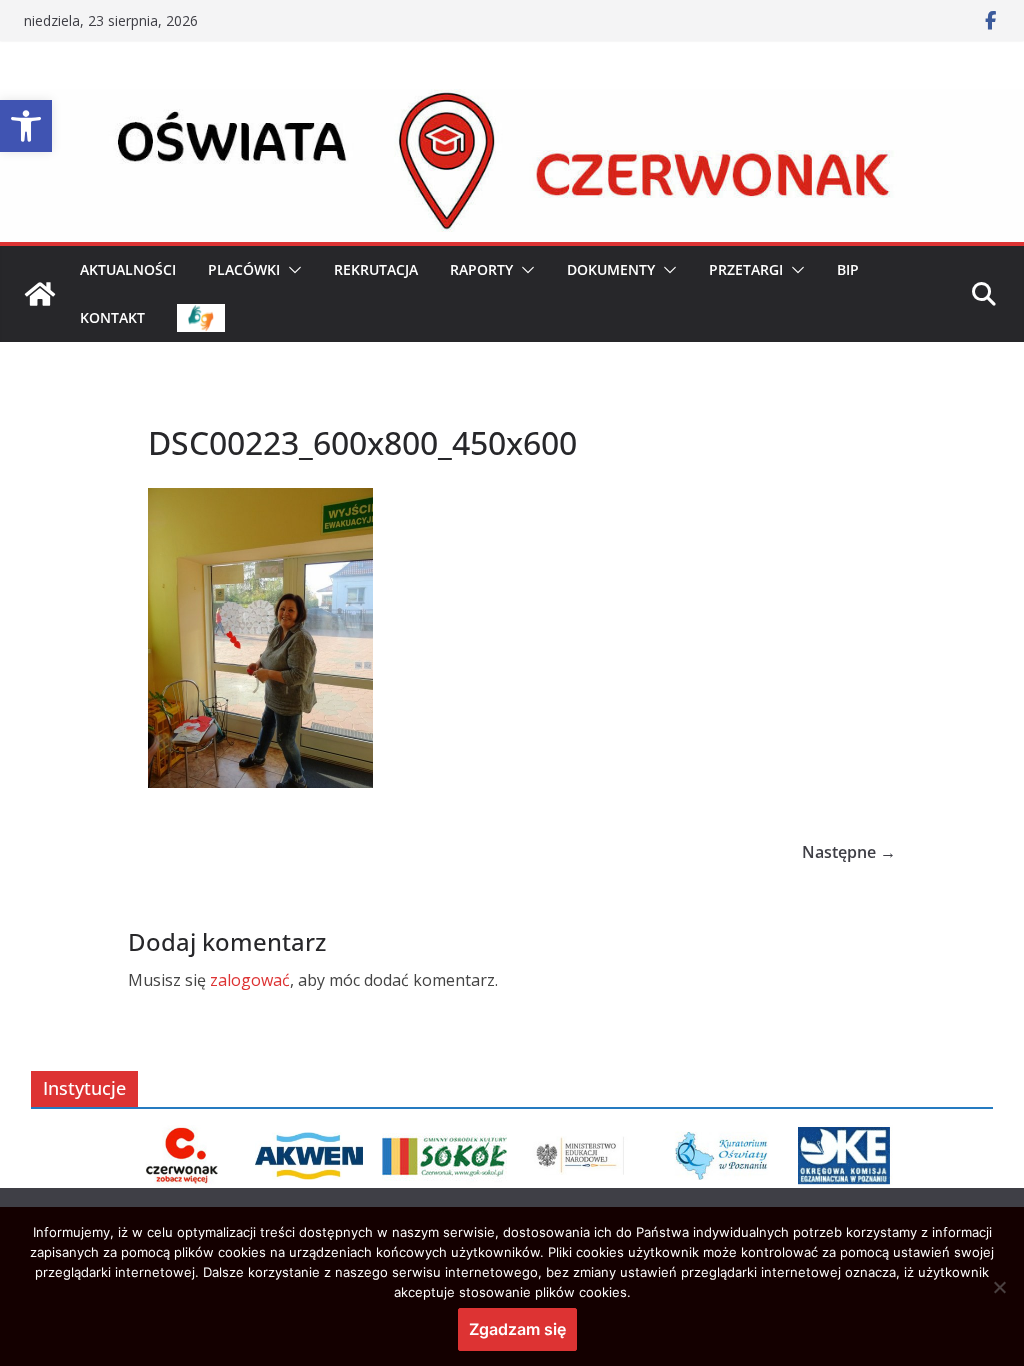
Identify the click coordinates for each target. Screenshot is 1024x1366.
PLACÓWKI (244, 269)
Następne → (849, 852)
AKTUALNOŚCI (128, 269)
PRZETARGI (746, 269)
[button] (26, 126)
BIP (848, 269)
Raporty (481, 269)
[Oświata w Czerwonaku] (512, 103)
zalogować (250, 980)
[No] (999, 1287)
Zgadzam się (517, 1329)
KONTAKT (112, 317)
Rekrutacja (376, 269)
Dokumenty (611, 269)
